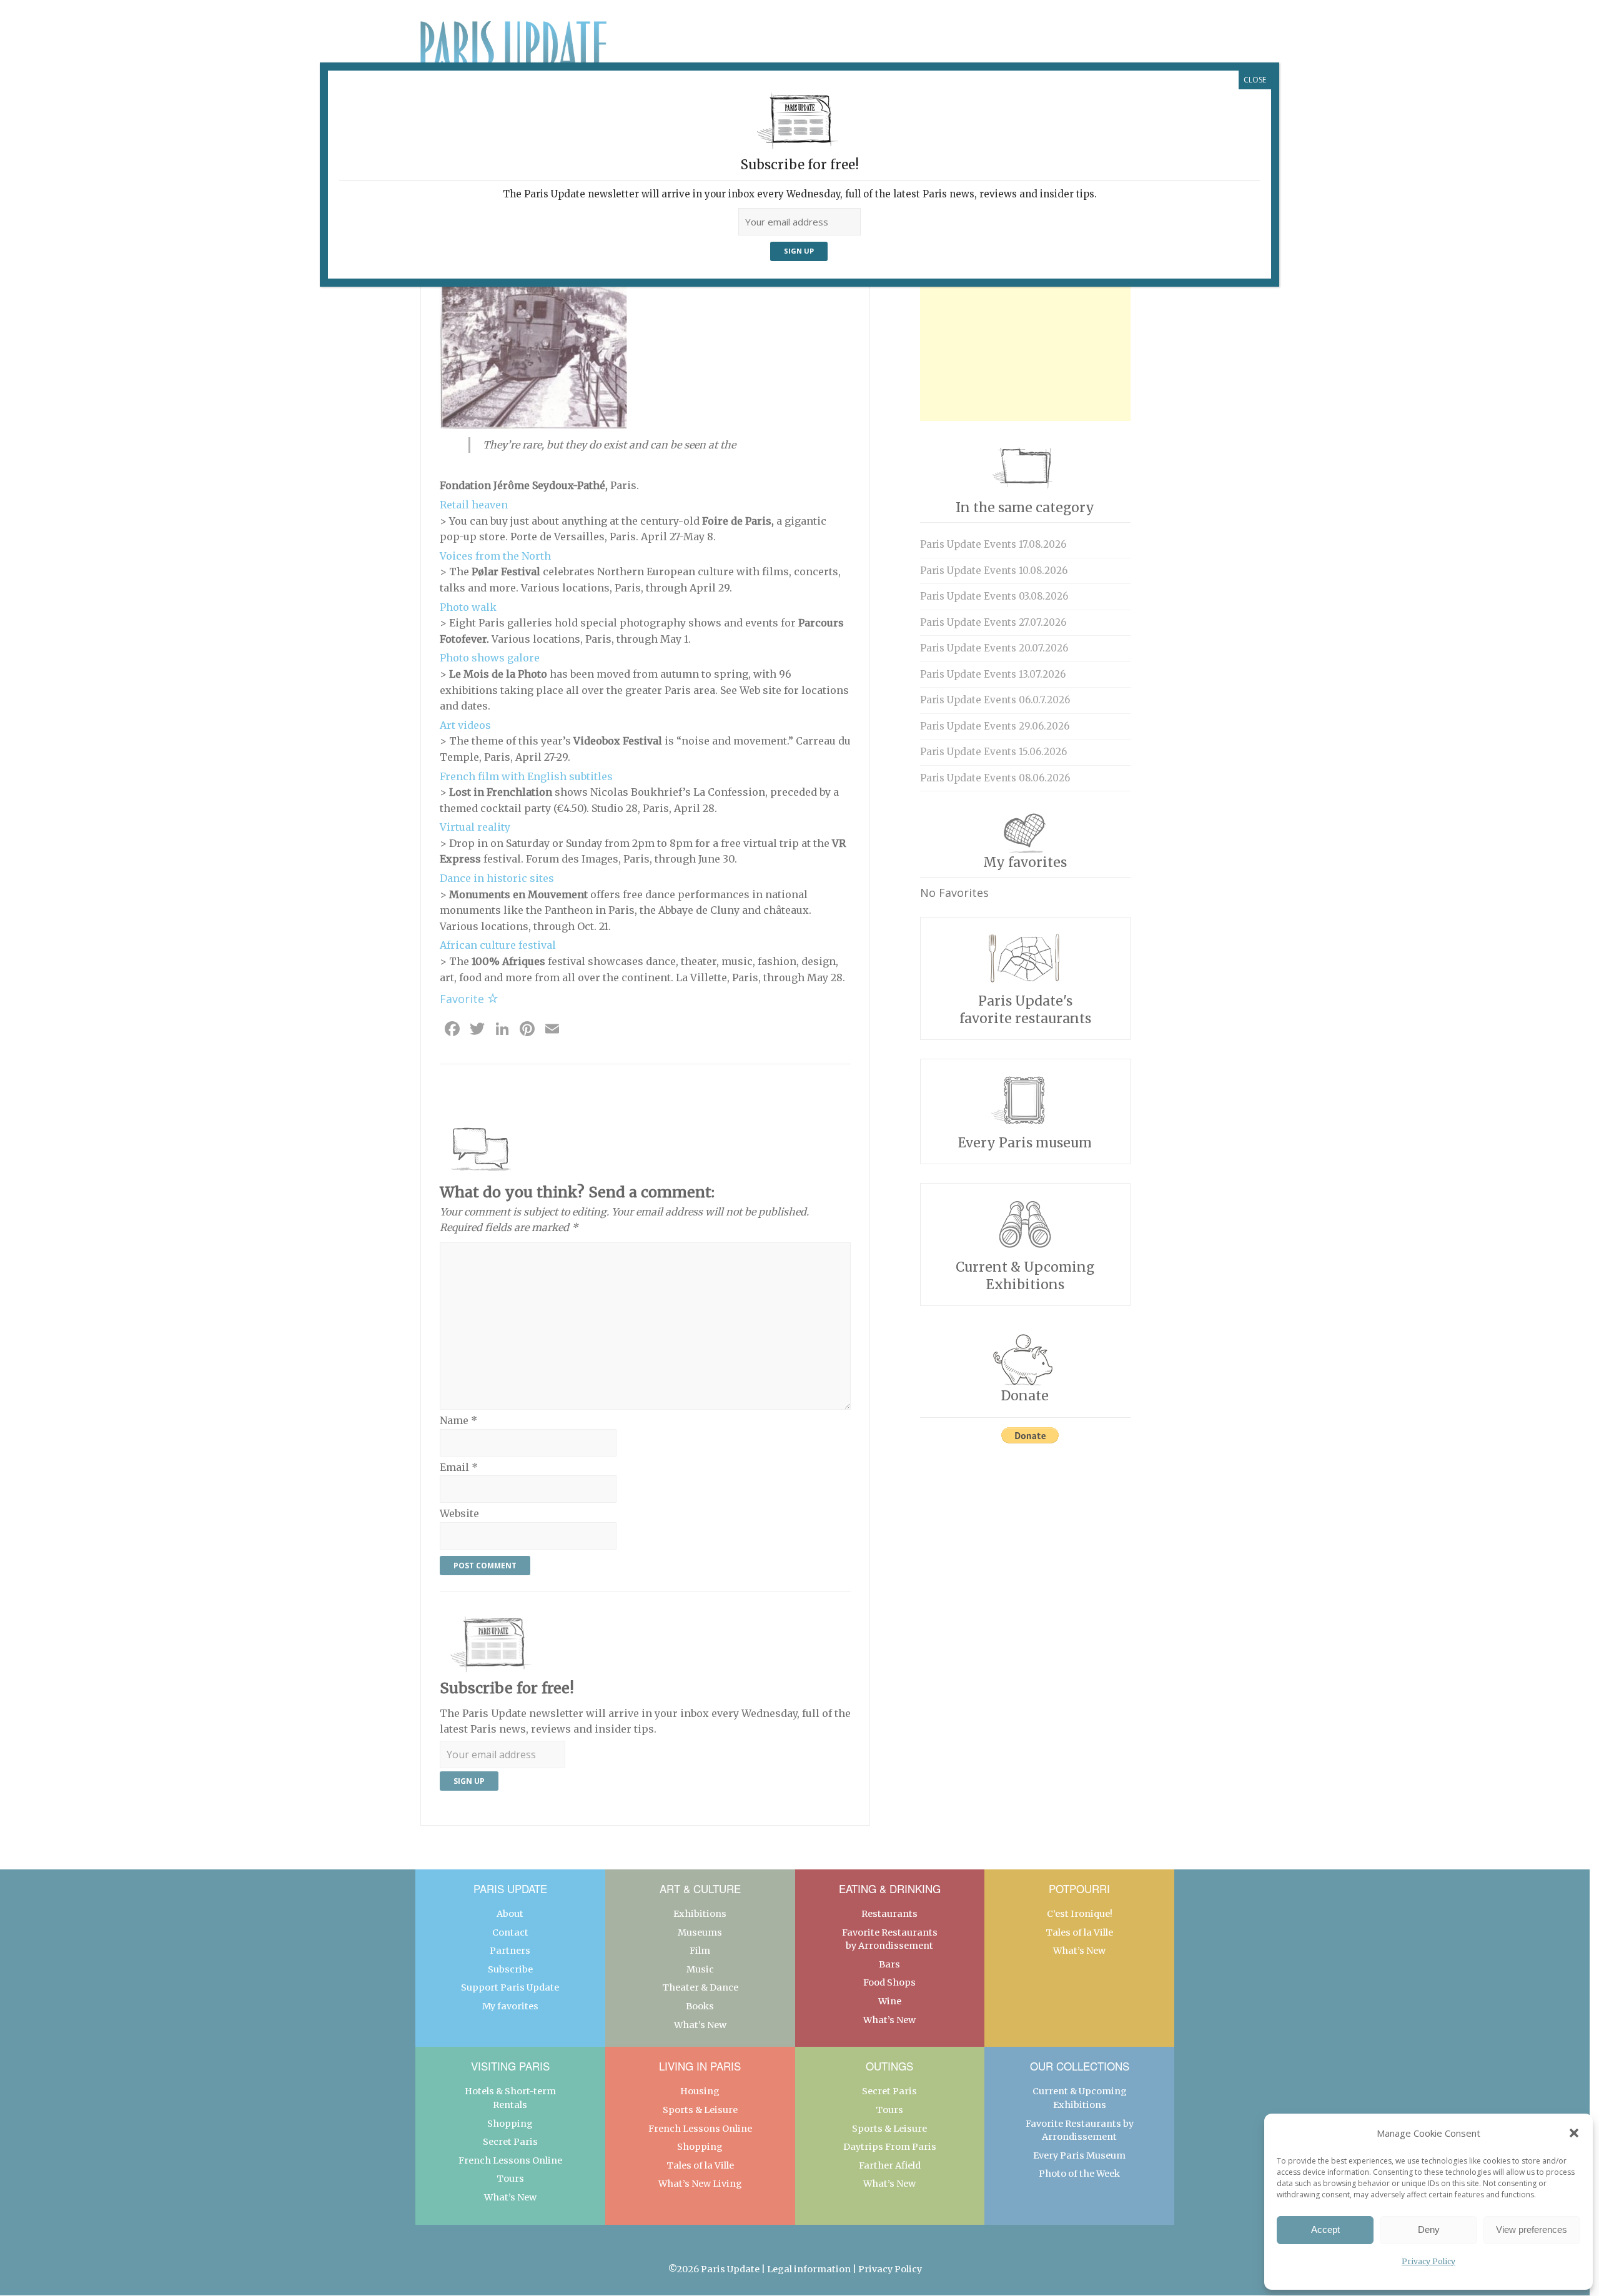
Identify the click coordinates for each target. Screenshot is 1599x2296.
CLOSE (1255, 80)
